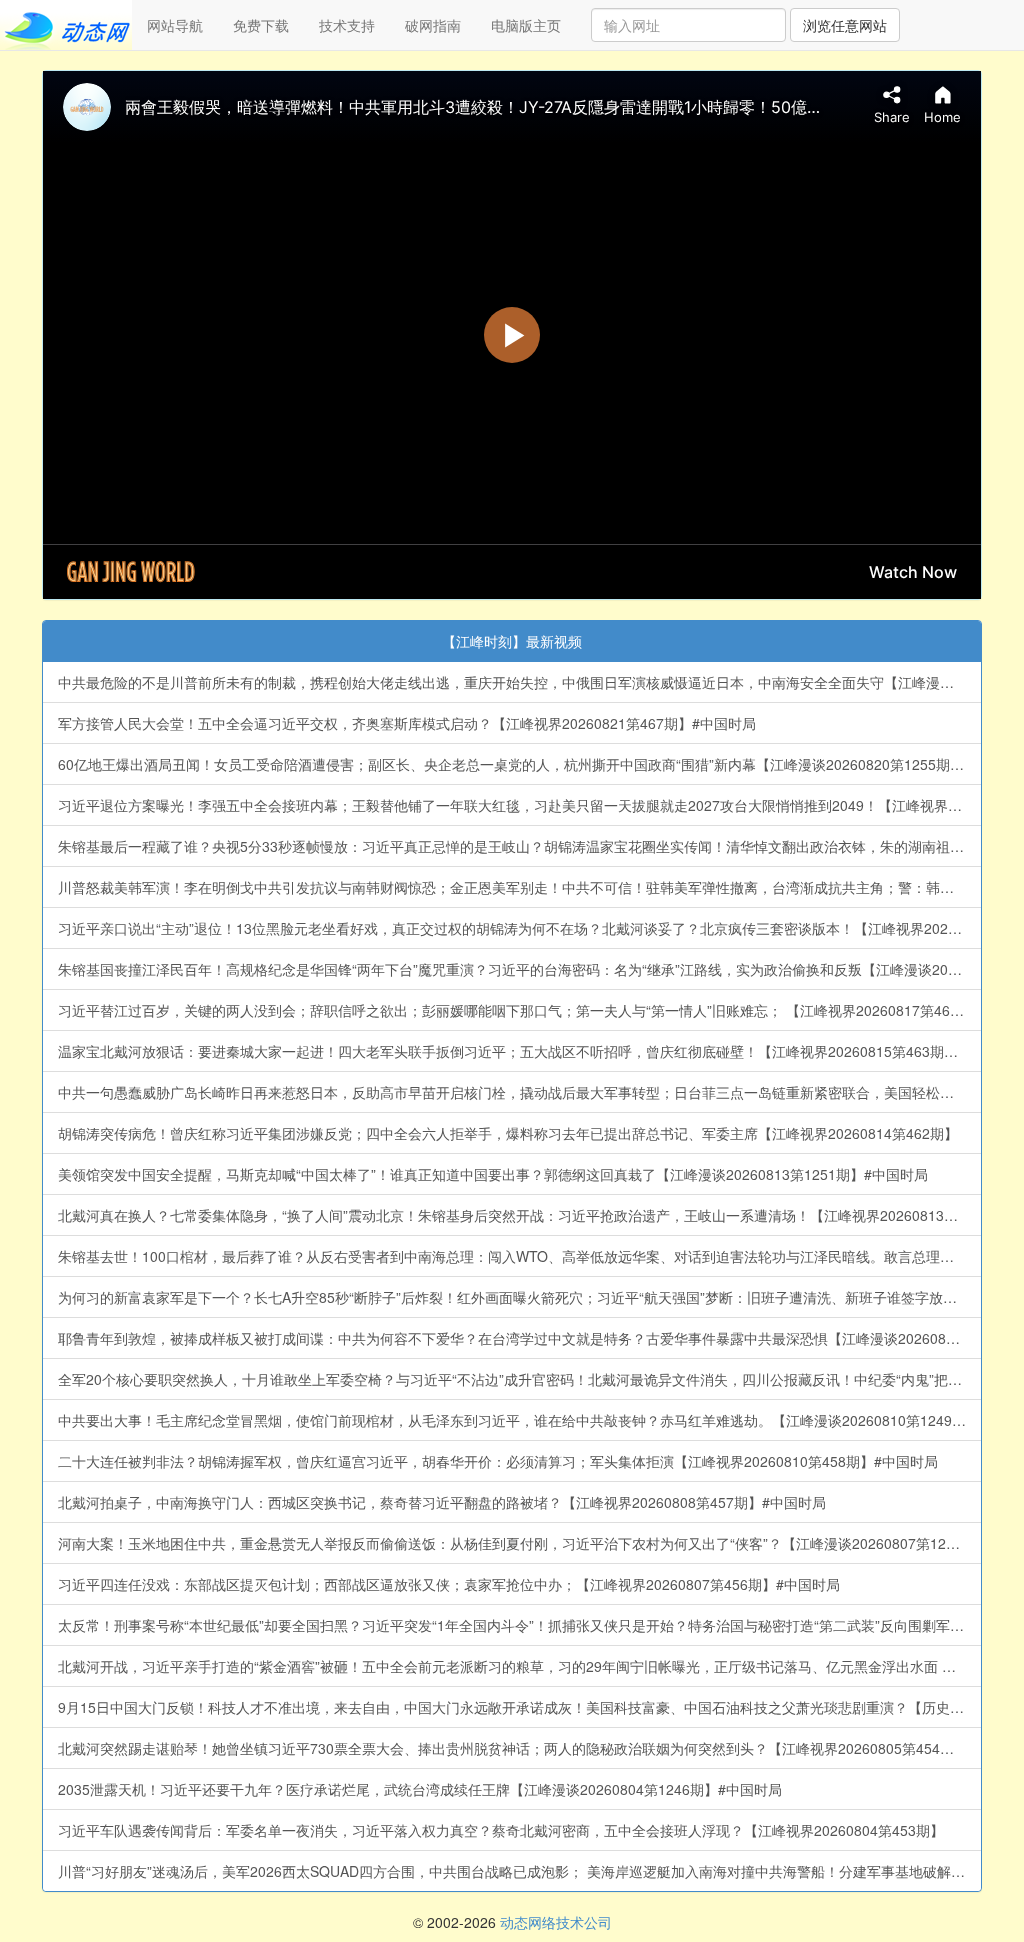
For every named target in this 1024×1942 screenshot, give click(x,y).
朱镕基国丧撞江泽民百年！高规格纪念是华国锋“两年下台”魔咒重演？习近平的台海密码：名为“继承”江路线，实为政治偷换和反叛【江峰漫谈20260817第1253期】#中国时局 (519, 969)
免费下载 (261, 25)
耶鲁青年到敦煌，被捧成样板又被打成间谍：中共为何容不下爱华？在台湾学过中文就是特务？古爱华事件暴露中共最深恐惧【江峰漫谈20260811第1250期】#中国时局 (519, 1338)
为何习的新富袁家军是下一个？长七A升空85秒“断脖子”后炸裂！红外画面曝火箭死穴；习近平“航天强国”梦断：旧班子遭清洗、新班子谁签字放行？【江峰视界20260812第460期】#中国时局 (519, 1297)
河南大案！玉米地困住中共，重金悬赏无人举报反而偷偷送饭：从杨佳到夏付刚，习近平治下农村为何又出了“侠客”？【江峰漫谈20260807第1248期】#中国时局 (519, 1543)
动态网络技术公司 (556, 1922)
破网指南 (433, 25)
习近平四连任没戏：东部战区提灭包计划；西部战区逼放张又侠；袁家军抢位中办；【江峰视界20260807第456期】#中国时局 (449, 1584)
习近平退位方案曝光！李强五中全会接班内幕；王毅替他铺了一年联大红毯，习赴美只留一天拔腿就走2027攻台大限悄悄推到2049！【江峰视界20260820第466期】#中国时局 (519, 805)
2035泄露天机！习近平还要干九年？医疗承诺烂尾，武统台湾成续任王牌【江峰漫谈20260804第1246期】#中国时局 (420, 1789)
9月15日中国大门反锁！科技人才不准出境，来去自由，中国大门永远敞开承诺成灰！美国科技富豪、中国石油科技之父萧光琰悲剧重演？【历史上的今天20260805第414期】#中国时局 (519, 1707)
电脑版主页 (526, 25)
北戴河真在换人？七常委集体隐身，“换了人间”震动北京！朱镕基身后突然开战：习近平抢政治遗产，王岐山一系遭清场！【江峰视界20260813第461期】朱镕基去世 (519, 1215)
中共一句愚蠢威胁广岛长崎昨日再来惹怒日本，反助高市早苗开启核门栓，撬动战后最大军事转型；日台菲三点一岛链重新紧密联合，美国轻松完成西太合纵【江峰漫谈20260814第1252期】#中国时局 (519, 1092)
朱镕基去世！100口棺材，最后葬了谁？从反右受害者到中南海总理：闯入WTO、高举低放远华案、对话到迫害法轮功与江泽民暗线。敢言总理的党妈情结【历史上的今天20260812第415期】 (519, 1256)
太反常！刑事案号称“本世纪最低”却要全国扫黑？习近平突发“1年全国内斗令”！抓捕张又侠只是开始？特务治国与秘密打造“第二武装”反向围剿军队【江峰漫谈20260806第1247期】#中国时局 (519, 1625)
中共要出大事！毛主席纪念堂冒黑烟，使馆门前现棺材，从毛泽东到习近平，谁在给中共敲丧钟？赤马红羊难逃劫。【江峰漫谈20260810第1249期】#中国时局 (519, 1420)
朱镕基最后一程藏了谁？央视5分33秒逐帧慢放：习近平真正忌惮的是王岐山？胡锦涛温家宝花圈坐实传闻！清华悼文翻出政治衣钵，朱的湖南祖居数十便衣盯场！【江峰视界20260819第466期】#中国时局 (519, 846)
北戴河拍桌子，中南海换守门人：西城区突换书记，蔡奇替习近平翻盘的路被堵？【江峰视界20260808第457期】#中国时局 (442, 1502)
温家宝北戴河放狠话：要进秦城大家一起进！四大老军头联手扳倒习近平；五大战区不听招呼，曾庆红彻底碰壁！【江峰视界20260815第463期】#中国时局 (519, 1051)
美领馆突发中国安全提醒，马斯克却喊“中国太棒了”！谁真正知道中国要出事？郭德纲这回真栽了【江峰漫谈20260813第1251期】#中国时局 (493, 1174)
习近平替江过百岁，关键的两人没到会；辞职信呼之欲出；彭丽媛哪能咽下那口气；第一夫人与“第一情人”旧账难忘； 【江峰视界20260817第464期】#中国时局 (519, 1010)
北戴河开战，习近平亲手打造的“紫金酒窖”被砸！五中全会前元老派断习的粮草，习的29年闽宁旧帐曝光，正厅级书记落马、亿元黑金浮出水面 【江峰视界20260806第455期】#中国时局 (519, 1666)
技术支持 (347, 25)
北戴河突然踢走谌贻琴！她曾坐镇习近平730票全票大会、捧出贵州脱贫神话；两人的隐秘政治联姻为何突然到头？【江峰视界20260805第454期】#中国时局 (519, 1748)
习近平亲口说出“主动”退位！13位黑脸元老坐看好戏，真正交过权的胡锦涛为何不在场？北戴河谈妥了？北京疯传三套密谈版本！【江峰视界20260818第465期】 (519, 928)
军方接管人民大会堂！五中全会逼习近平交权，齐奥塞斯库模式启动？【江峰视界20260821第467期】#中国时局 (407, 723)
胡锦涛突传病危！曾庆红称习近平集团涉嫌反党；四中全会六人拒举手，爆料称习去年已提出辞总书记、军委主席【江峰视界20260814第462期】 (508, 1133)
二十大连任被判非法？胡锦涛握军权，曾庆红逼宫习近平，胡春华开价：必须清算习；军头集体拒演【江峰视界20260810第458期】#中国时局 (498, 1461)
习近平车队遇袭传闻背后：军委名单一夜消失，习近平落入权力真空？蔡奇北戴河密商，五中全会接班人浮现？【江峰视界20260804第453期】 (501, 1830)
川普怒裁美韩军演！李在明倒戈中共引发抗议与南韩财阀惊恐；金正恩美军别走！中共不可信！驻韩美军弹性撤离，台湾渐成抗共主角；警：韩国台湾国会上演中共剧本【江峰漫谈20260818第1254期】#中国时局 (519, 887)
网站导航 (175, 25)
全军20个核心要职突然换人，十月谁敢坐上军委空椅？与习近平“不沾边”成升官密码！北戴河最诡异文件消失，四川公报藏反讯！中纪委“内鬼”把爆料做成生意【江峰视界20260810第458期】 (519, 1379)
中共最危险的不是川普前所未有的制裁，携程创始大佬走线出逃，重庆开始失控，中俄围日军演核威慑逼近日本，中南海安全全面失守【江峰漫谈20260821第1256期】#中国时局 (519, 682)
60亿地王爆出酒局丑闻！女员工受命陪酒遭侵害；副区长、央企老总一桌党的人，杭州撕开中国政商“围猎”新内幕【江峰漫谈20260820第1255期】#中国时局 (519, 764)
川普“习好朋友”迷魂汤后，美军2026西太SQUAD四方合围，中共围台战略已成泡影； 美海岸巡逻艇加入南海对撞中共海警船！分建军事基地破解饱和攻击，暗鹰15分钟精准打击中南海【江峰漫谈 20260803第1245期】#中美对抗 (519, 1871)
